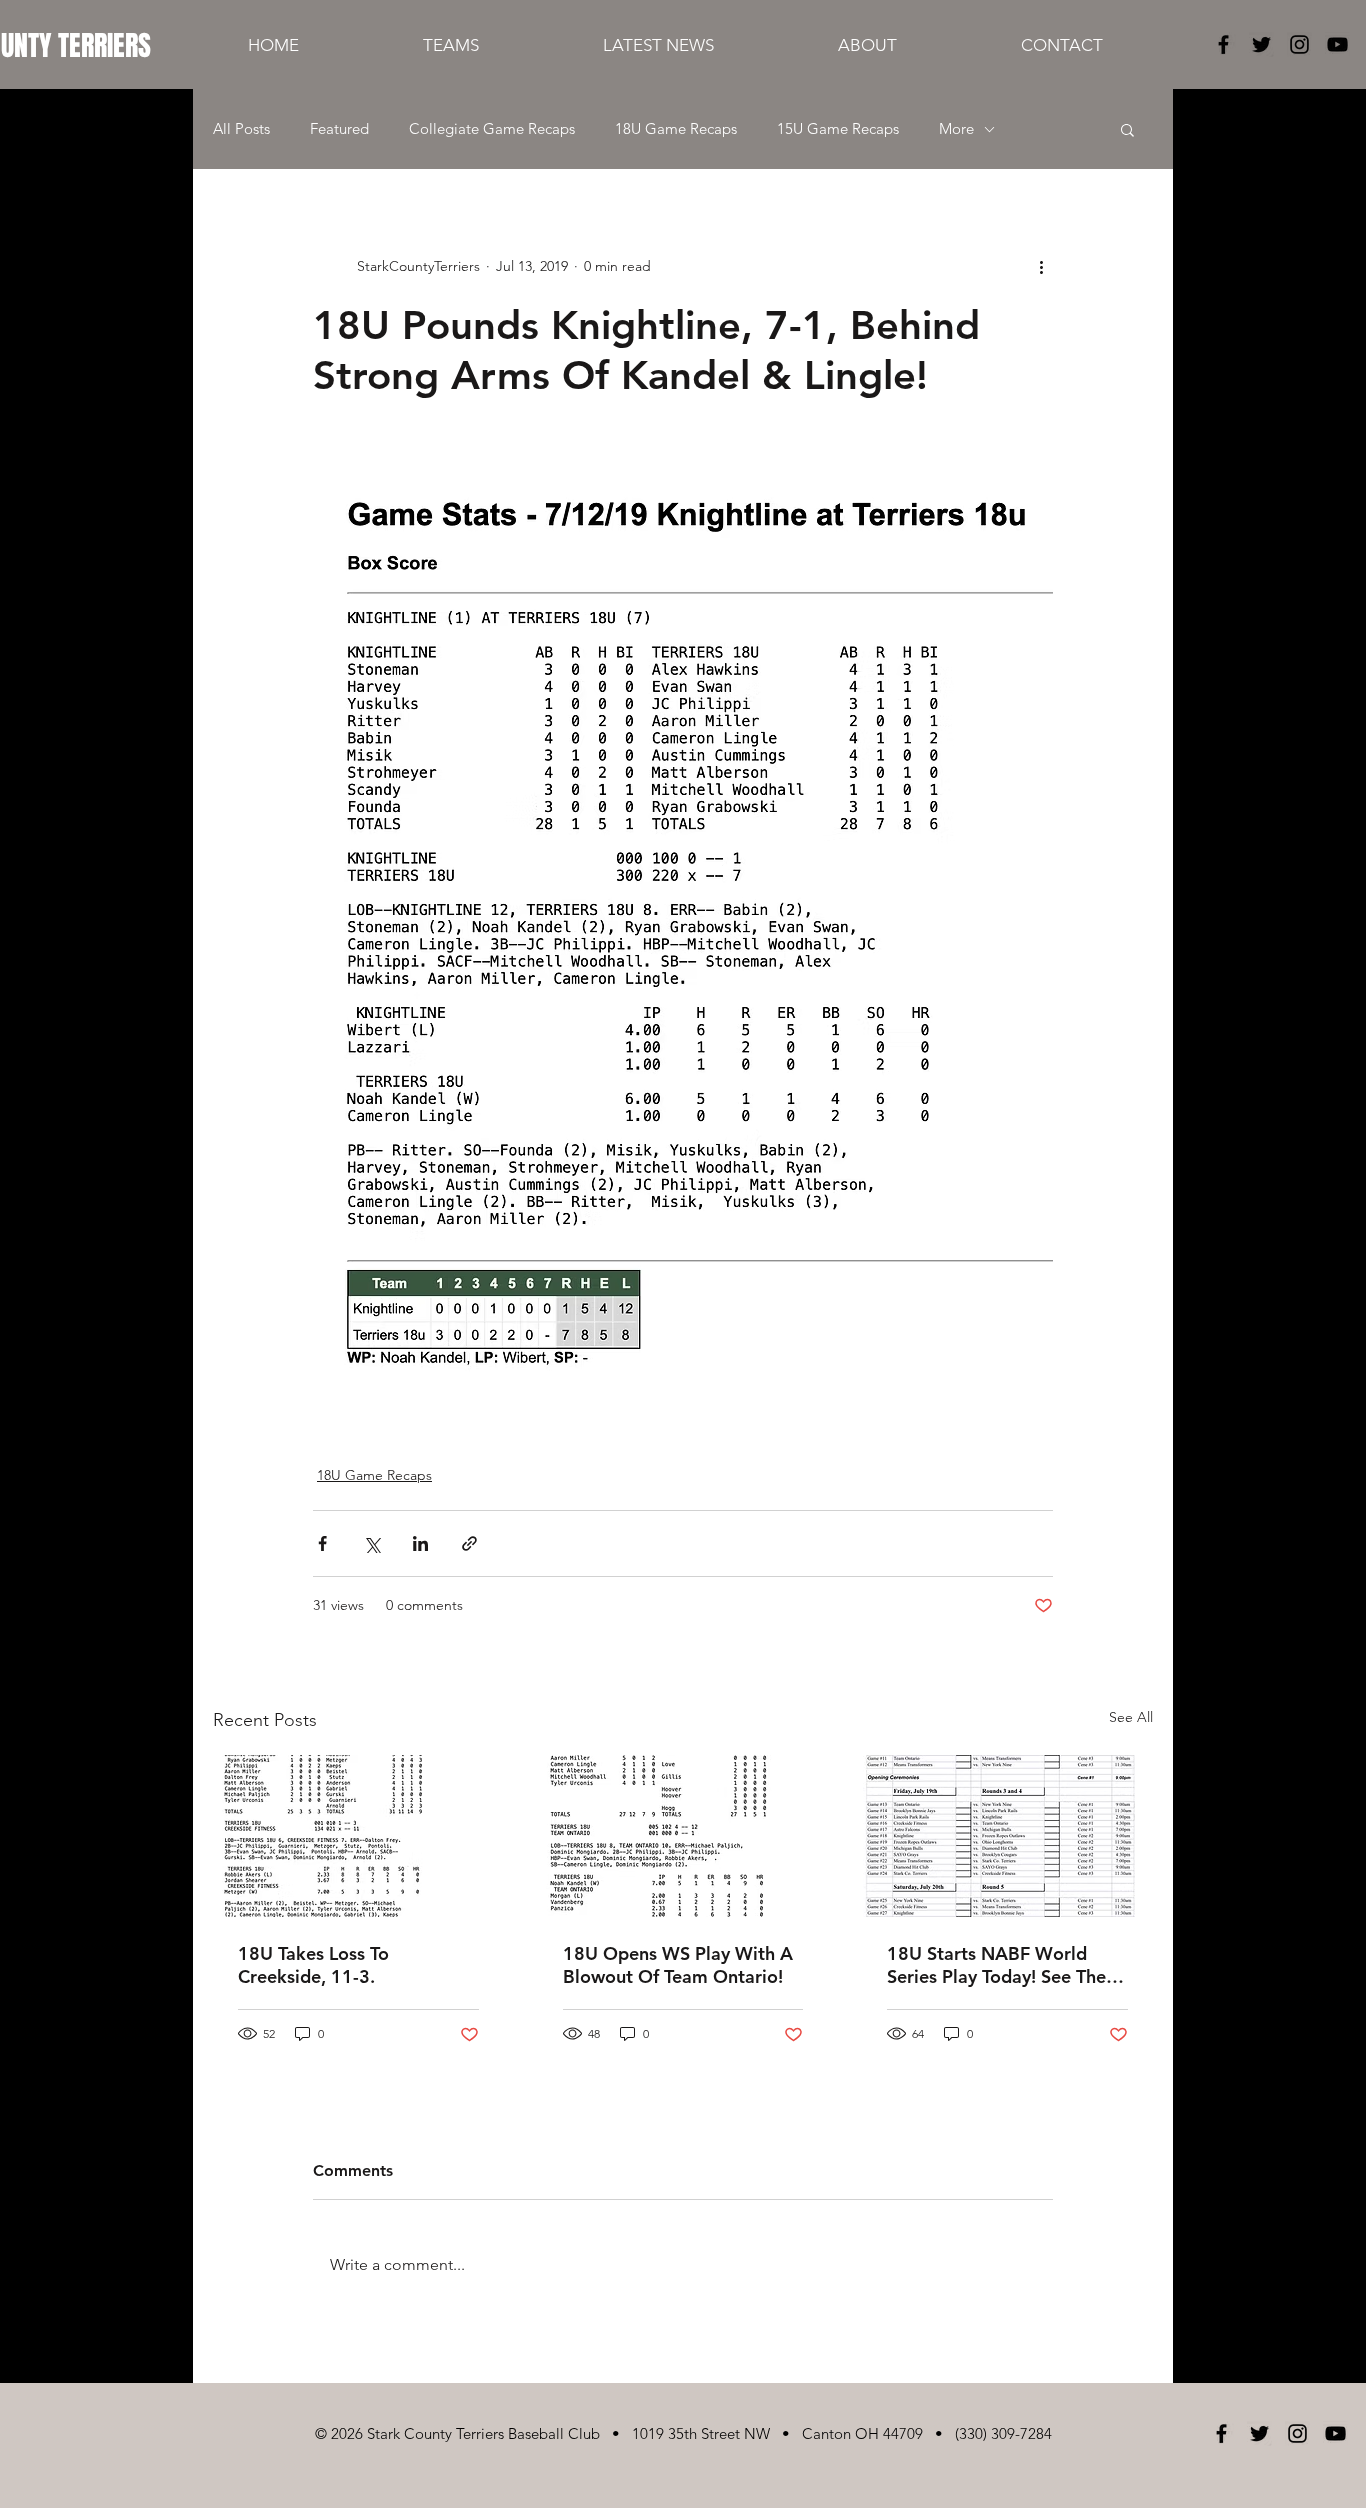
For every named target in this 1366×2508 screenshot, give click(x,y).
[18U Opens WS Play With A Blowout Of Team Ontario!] (683, 1836)
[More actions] (1041, 266)
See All (1131, 1717)
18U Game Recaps (676, 129)
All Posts (241, 129)
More (956, 129)
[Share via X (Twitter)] (371, 1543)
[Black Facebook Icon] (1223, 44)
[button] (1127, 129)
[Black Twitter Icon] (1261, 44)
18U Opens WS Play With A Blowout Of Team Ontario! (678, 1965)
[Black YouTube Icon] (1337, 44)
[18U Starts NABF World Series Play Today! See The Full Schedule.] (1007, 1836)
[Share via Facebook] (322, 1543)
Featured (339, 129)
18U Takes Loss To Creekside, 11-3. (313, 1965)
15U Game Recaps (838, 129)
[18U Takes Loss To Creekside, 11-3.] (358, 1836)
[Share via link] (469, 1543)
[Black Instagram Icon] (1299, 44)
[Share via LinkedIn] (420, 1543)
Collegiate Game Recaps (492, 129)
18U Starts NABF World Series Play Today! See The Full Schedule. (996, 1965)
